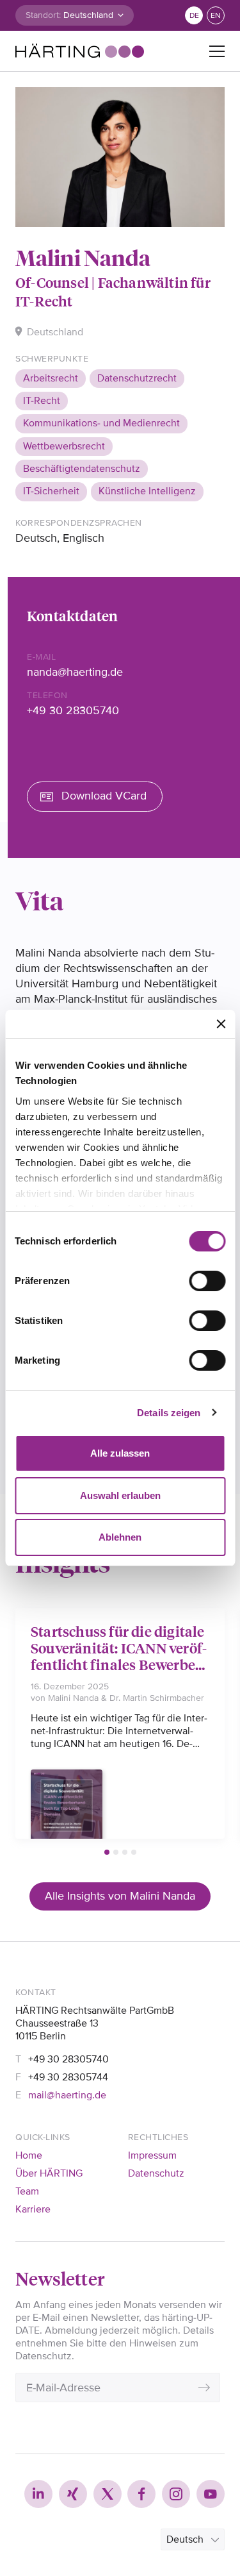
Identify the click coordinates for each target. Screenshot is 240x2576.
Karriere (33, 2209)
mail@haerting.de (67, 2095)
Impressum (152, 2155)
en (216, 16)
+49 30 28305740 (73, 710)
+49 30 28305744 (68, 2077)
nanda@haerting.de (75, 672)
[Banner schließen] (221, 1024)
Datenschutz (156, 2173)
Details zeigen (169, 1413)
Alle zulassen (120, 1453)
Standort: (43, 15)
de (194, 16)
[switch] (207, 1281)
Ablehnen (120, 1537)
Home (29, 2155)
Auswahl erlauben (120, 1495)
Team (27, 2191)
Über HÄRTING (49, 2173)
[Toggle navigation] (217, 51)
